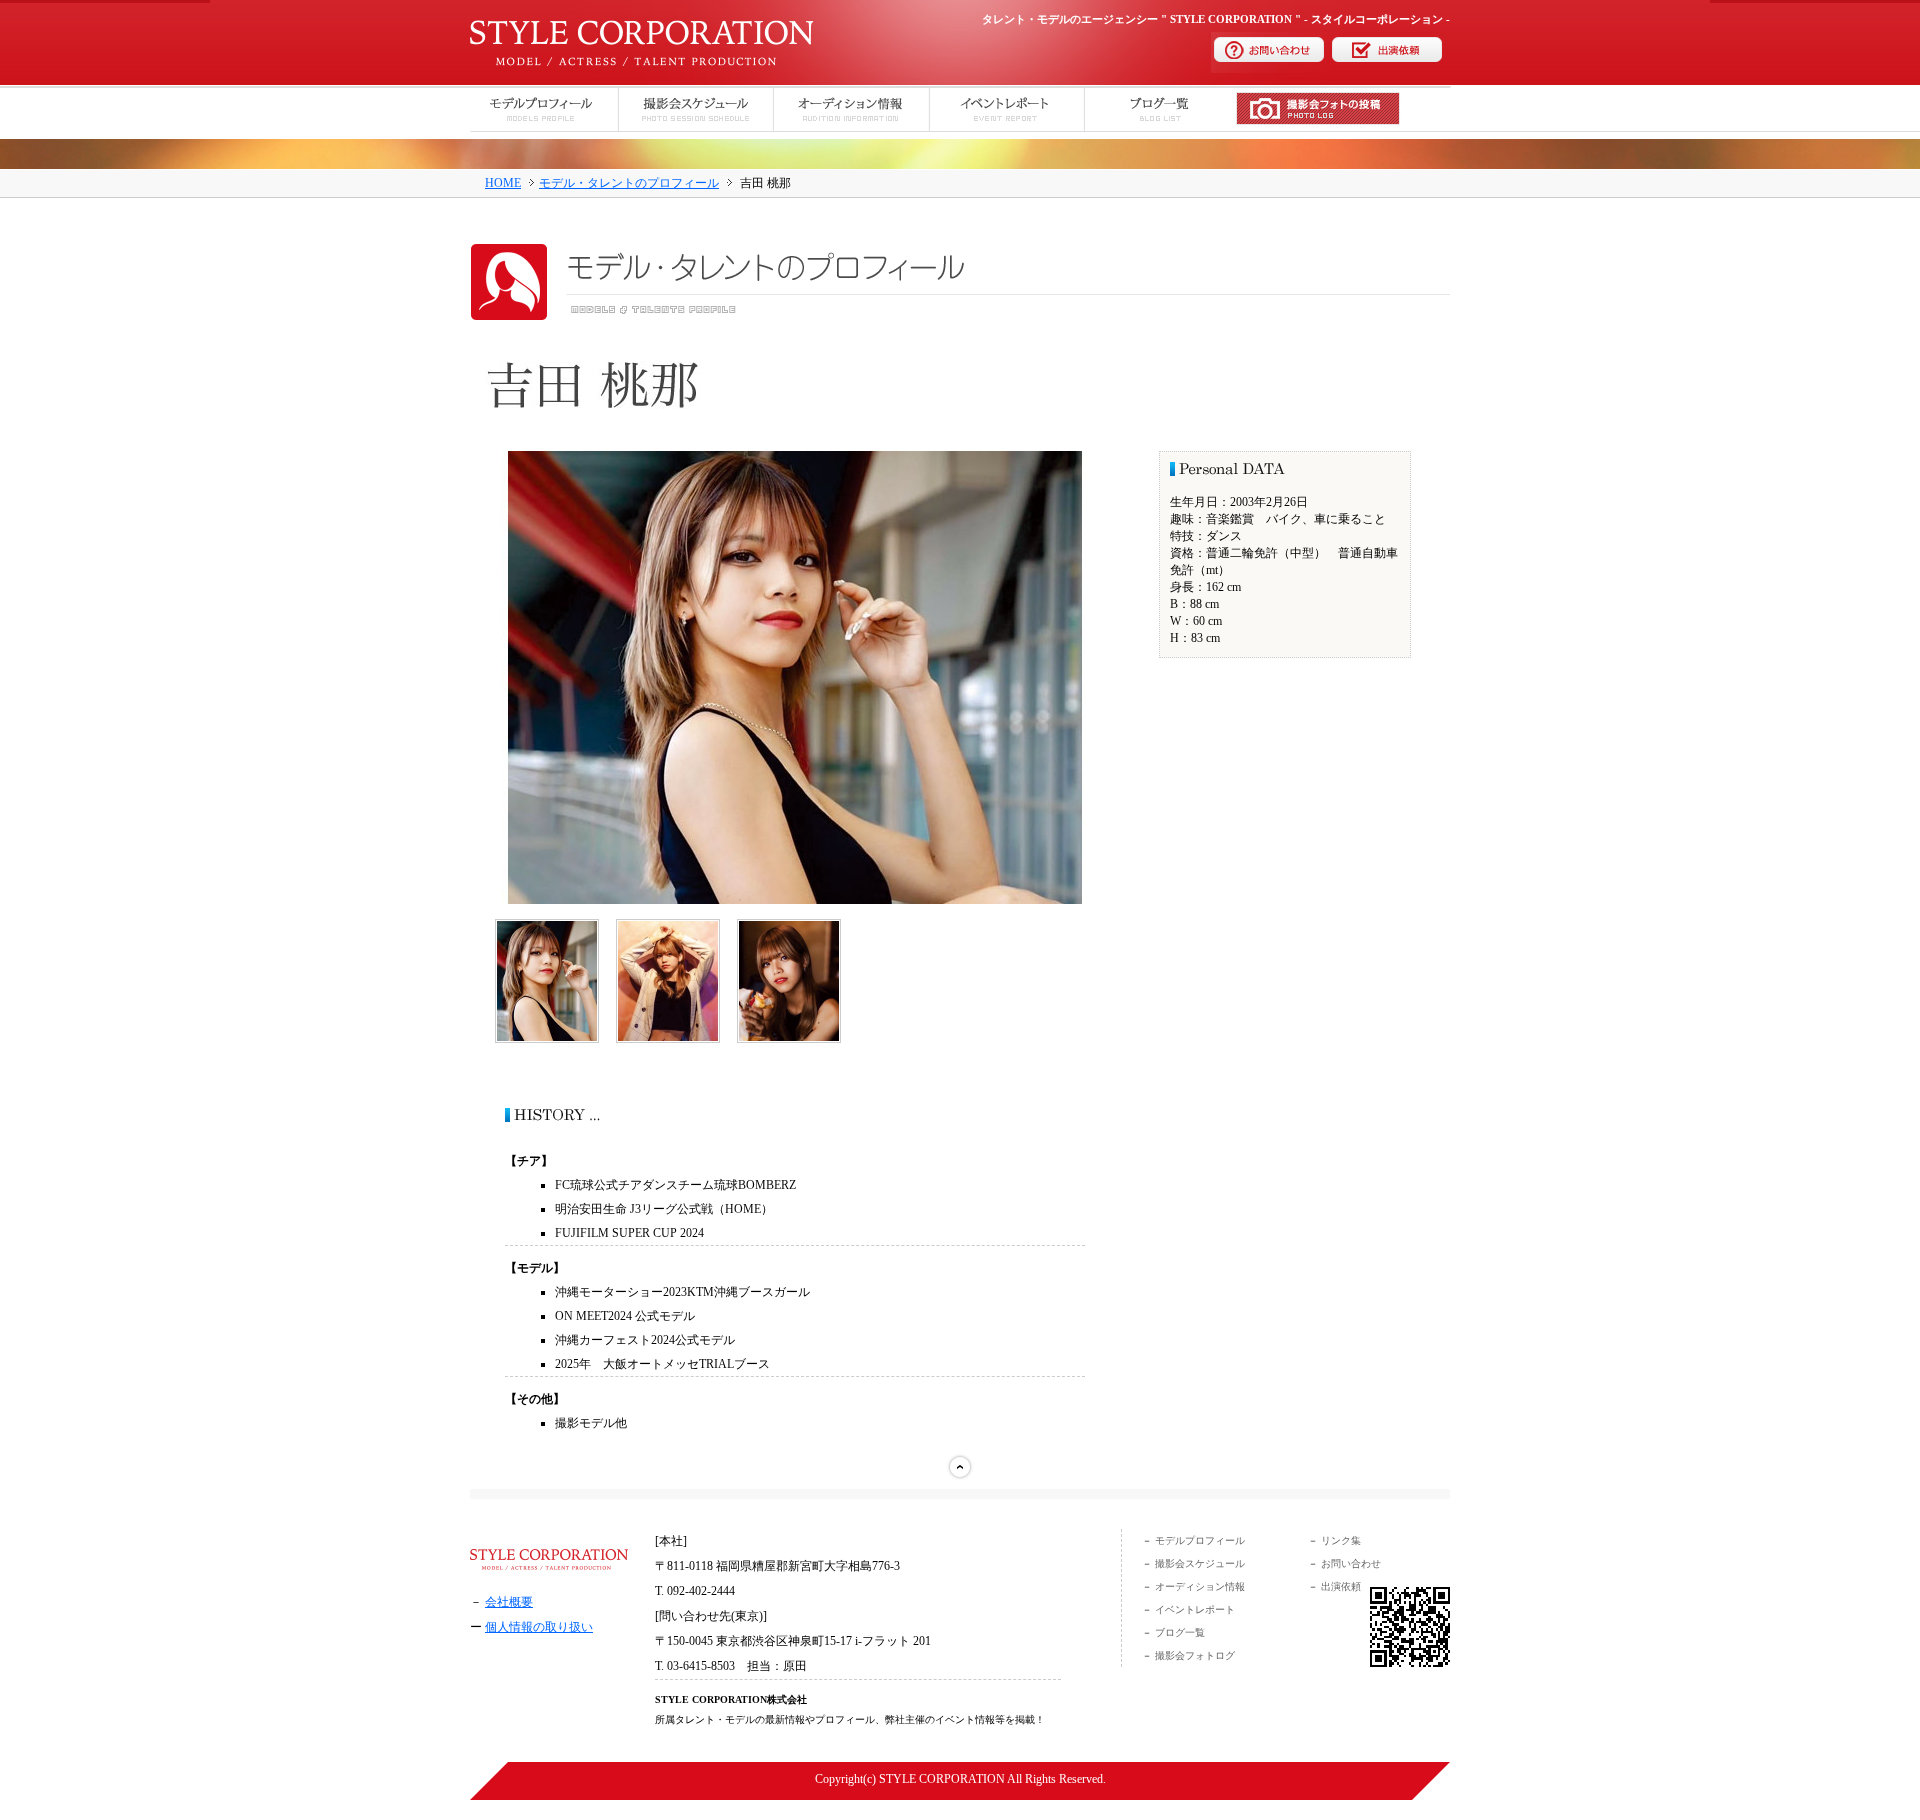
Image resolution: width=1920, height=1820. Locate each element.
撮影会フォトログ (1195, 1655)
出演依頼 (1339, 1586)
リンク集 (1341, 1540)
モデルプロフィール (1200, 1540)
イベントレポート (1195, 1609)
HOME (503, 183)
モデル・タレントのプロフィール (629, 183)
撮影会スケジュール (1200, 1563)
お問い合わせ (1349, 1563)
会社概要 (509, 1602)
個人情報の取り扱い (539, 1627)
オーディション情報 (1200, 1586)
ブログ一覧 (1180, 1632)
